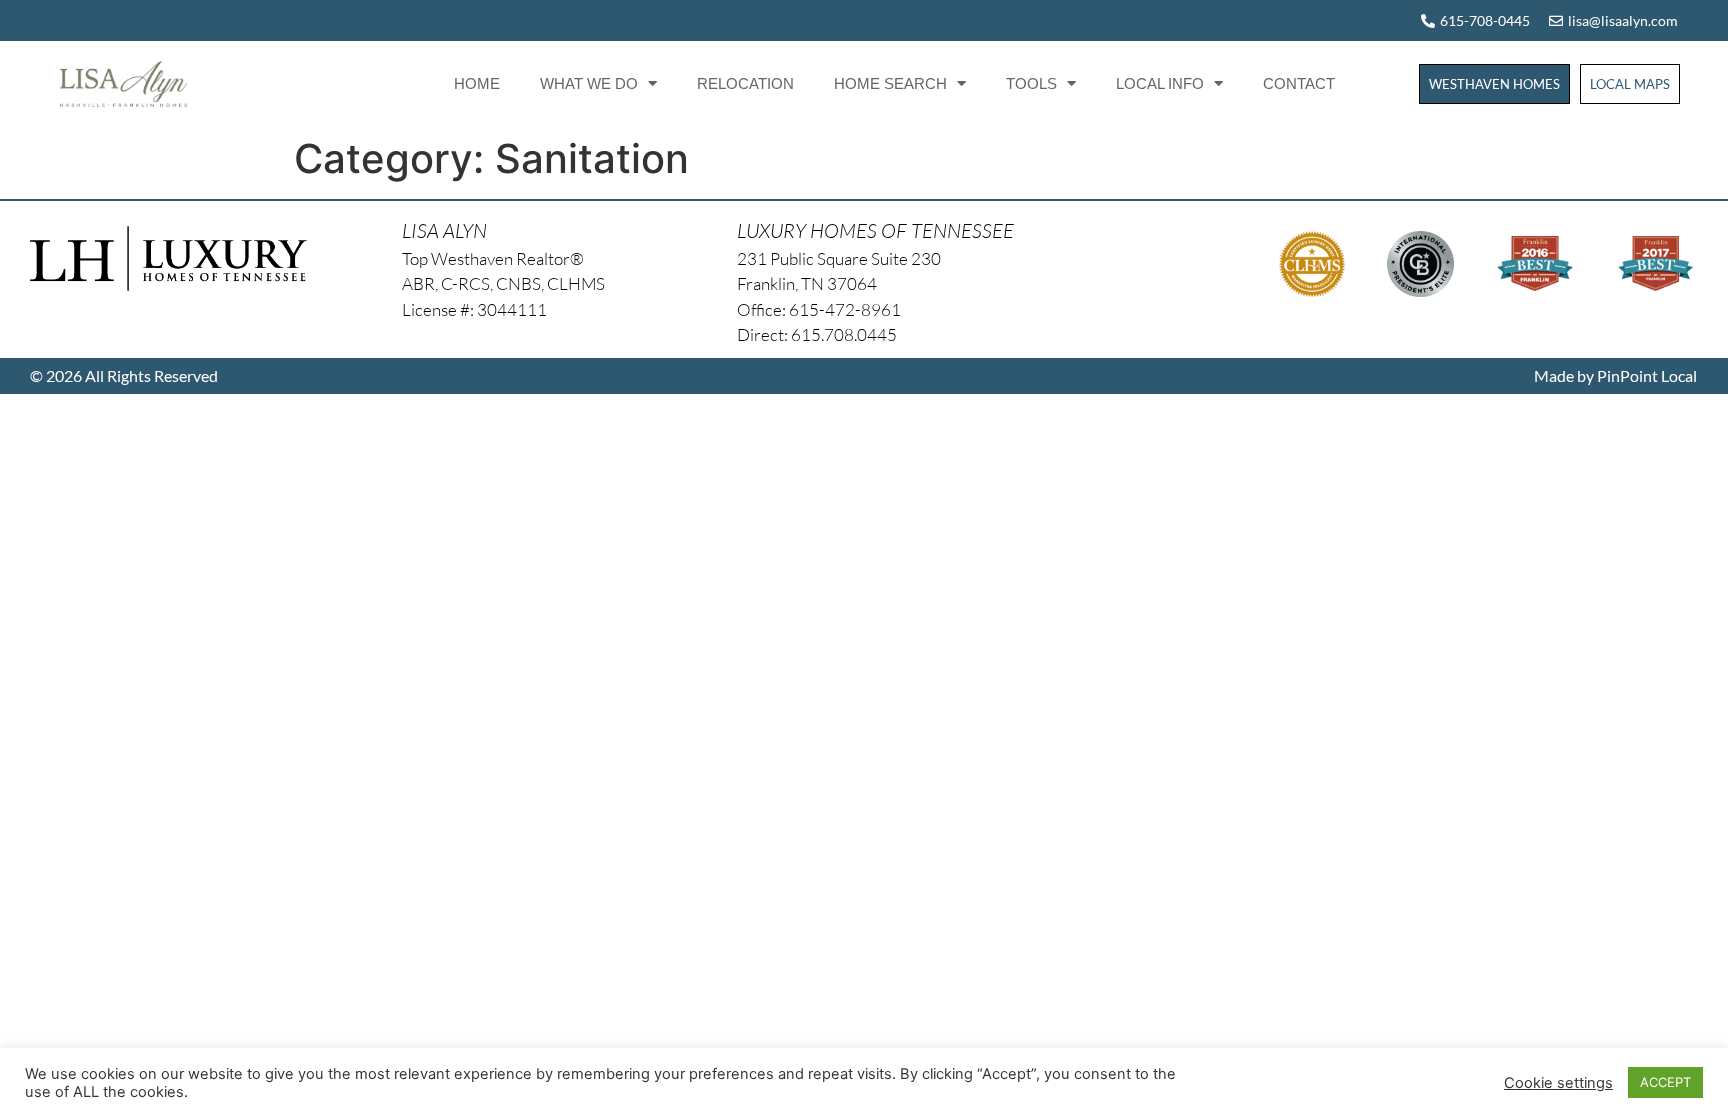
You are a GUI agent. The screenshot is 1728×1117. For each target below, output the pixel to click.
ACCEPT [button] (1665, 1082)
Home (477, 83)
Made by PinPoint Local (1615, 375)
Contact (1299, 83)
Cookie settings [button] (1558, 1083)
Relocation (745, 83)
